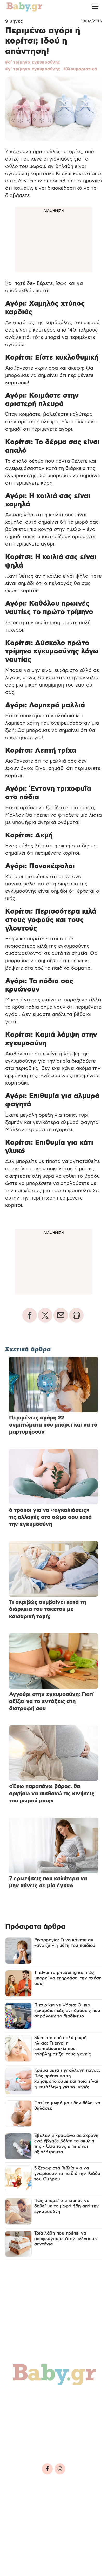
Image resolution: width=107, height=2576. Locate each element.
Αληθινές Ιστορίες (37, 2421)
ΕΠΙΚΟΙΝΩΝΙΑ (23, 2518)
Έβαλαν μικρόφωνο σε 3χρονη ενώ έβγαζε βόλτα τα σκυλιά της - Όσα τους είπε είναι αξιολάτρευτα (66, 2144)
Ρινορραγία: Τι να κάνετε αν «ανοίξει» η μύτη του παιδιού (65, 1943)
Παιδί (19, 2410)
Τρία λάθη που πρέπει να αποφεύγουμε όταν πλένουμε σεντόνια (66, 2239)
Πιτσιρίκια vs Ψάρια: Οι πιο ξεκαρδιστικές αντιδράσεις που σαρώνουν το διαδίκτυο (67, 2011)
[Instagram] (60, 2469)
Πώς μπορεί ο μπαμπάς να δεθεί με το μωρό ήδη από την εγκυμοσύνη (67, 2206)
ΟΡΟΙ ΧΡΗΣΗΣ (50, 2503)
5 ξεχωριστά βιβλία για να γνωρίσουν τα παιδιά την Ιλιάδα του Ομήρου (67, 2174)
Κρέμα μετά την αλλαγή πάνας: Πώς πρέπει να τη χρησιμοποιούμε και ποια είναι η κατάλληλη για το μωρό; (67, 2079)
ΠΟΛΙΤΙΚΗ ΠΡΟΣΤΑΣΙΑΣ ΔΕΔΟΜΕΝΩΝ (45, 2511)
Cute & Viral (28, 2432)
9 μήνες (14, 21)
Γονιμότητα (27, 2398)
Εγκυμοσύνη (67, 2398)
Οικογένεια (50, 2410)
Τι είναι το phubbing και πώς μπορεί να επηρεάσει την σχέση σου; (68, 1978)
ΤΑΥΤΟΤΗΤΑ (21, 2503)
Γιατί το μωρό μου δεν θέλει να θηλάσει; (67, 2106)
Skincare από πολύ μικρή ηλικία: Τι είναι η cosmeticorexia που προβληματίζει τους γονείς (63, 2046)
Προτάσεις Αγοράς (37, 2443)
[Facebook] (47, 2469)
